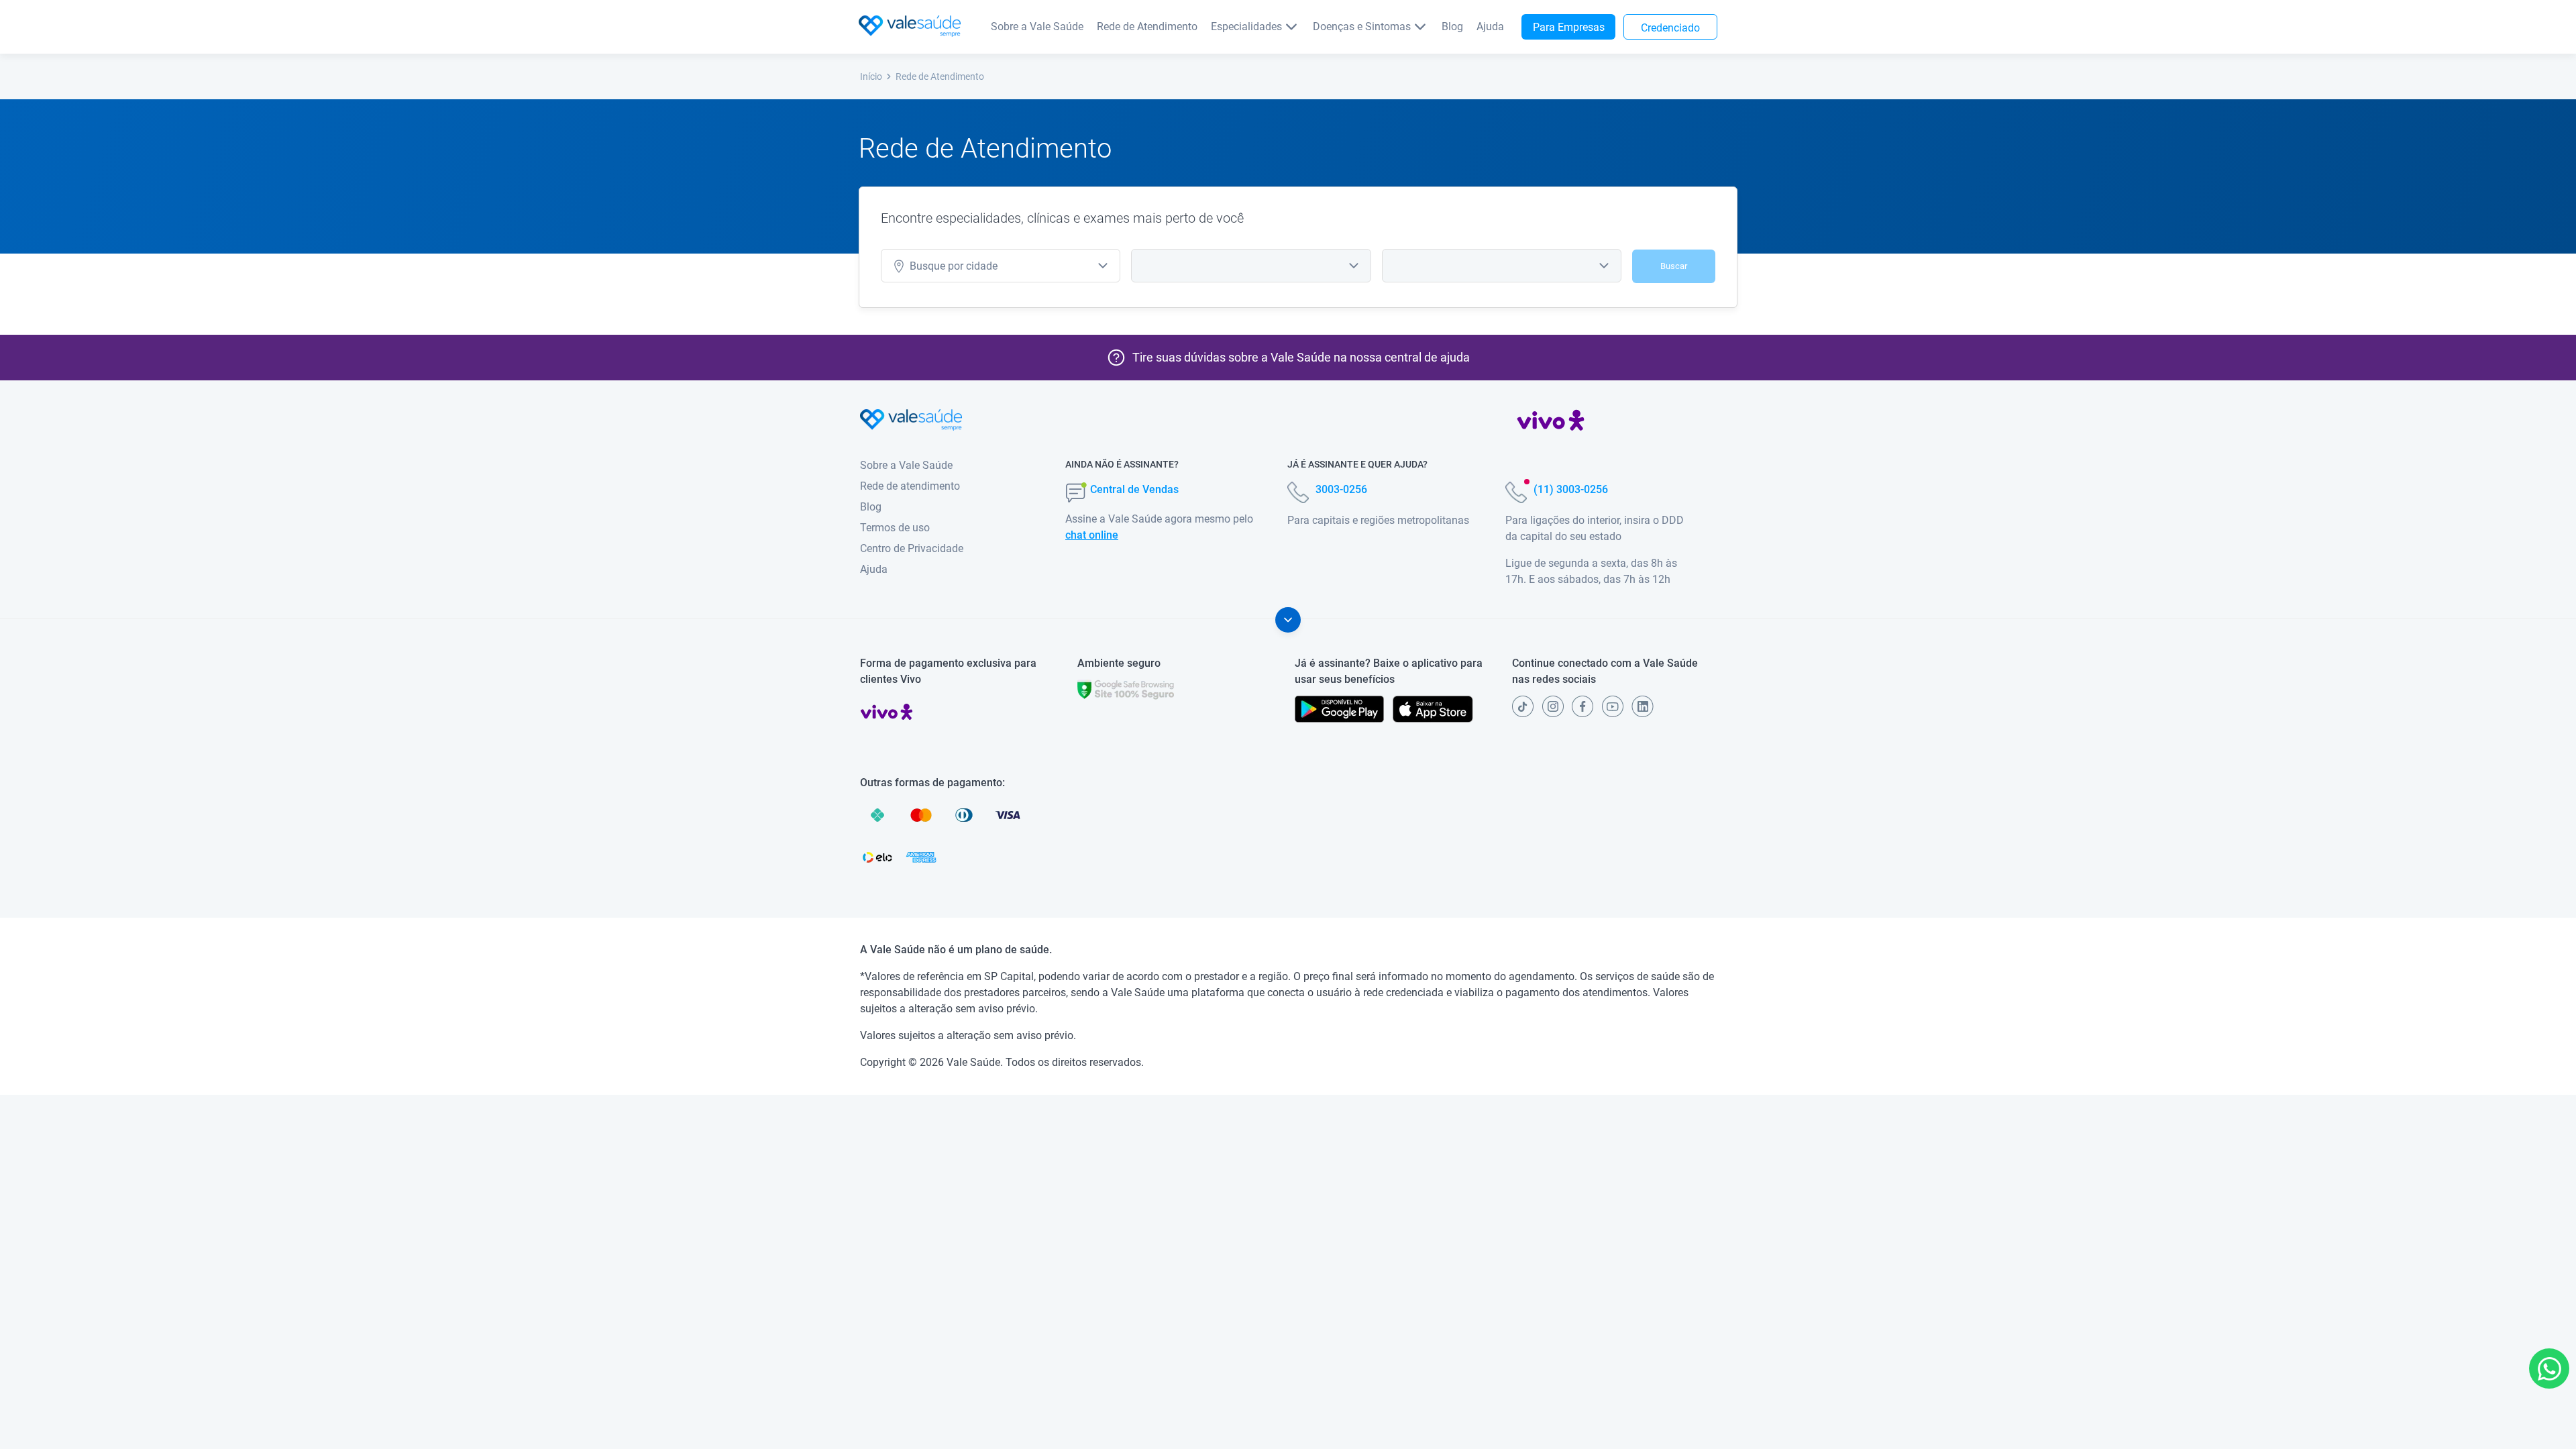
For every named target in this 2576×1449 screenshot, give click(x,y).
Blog (1452, 26)
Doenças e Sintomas (1362, 26)
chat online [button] (1092, 535)
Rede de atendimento (910, 486)
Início (871, 76)
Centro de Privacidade (912, 548)
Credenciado (1670, 28)
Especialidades (1246, 26)
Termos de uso (895, 528)
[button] (2549, 1368)
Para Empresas (1569, 27)
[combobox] (1001, 266)
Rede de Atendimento (1147, 26)
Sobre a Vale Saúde (1037, 26)
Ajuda (1490, 26)
